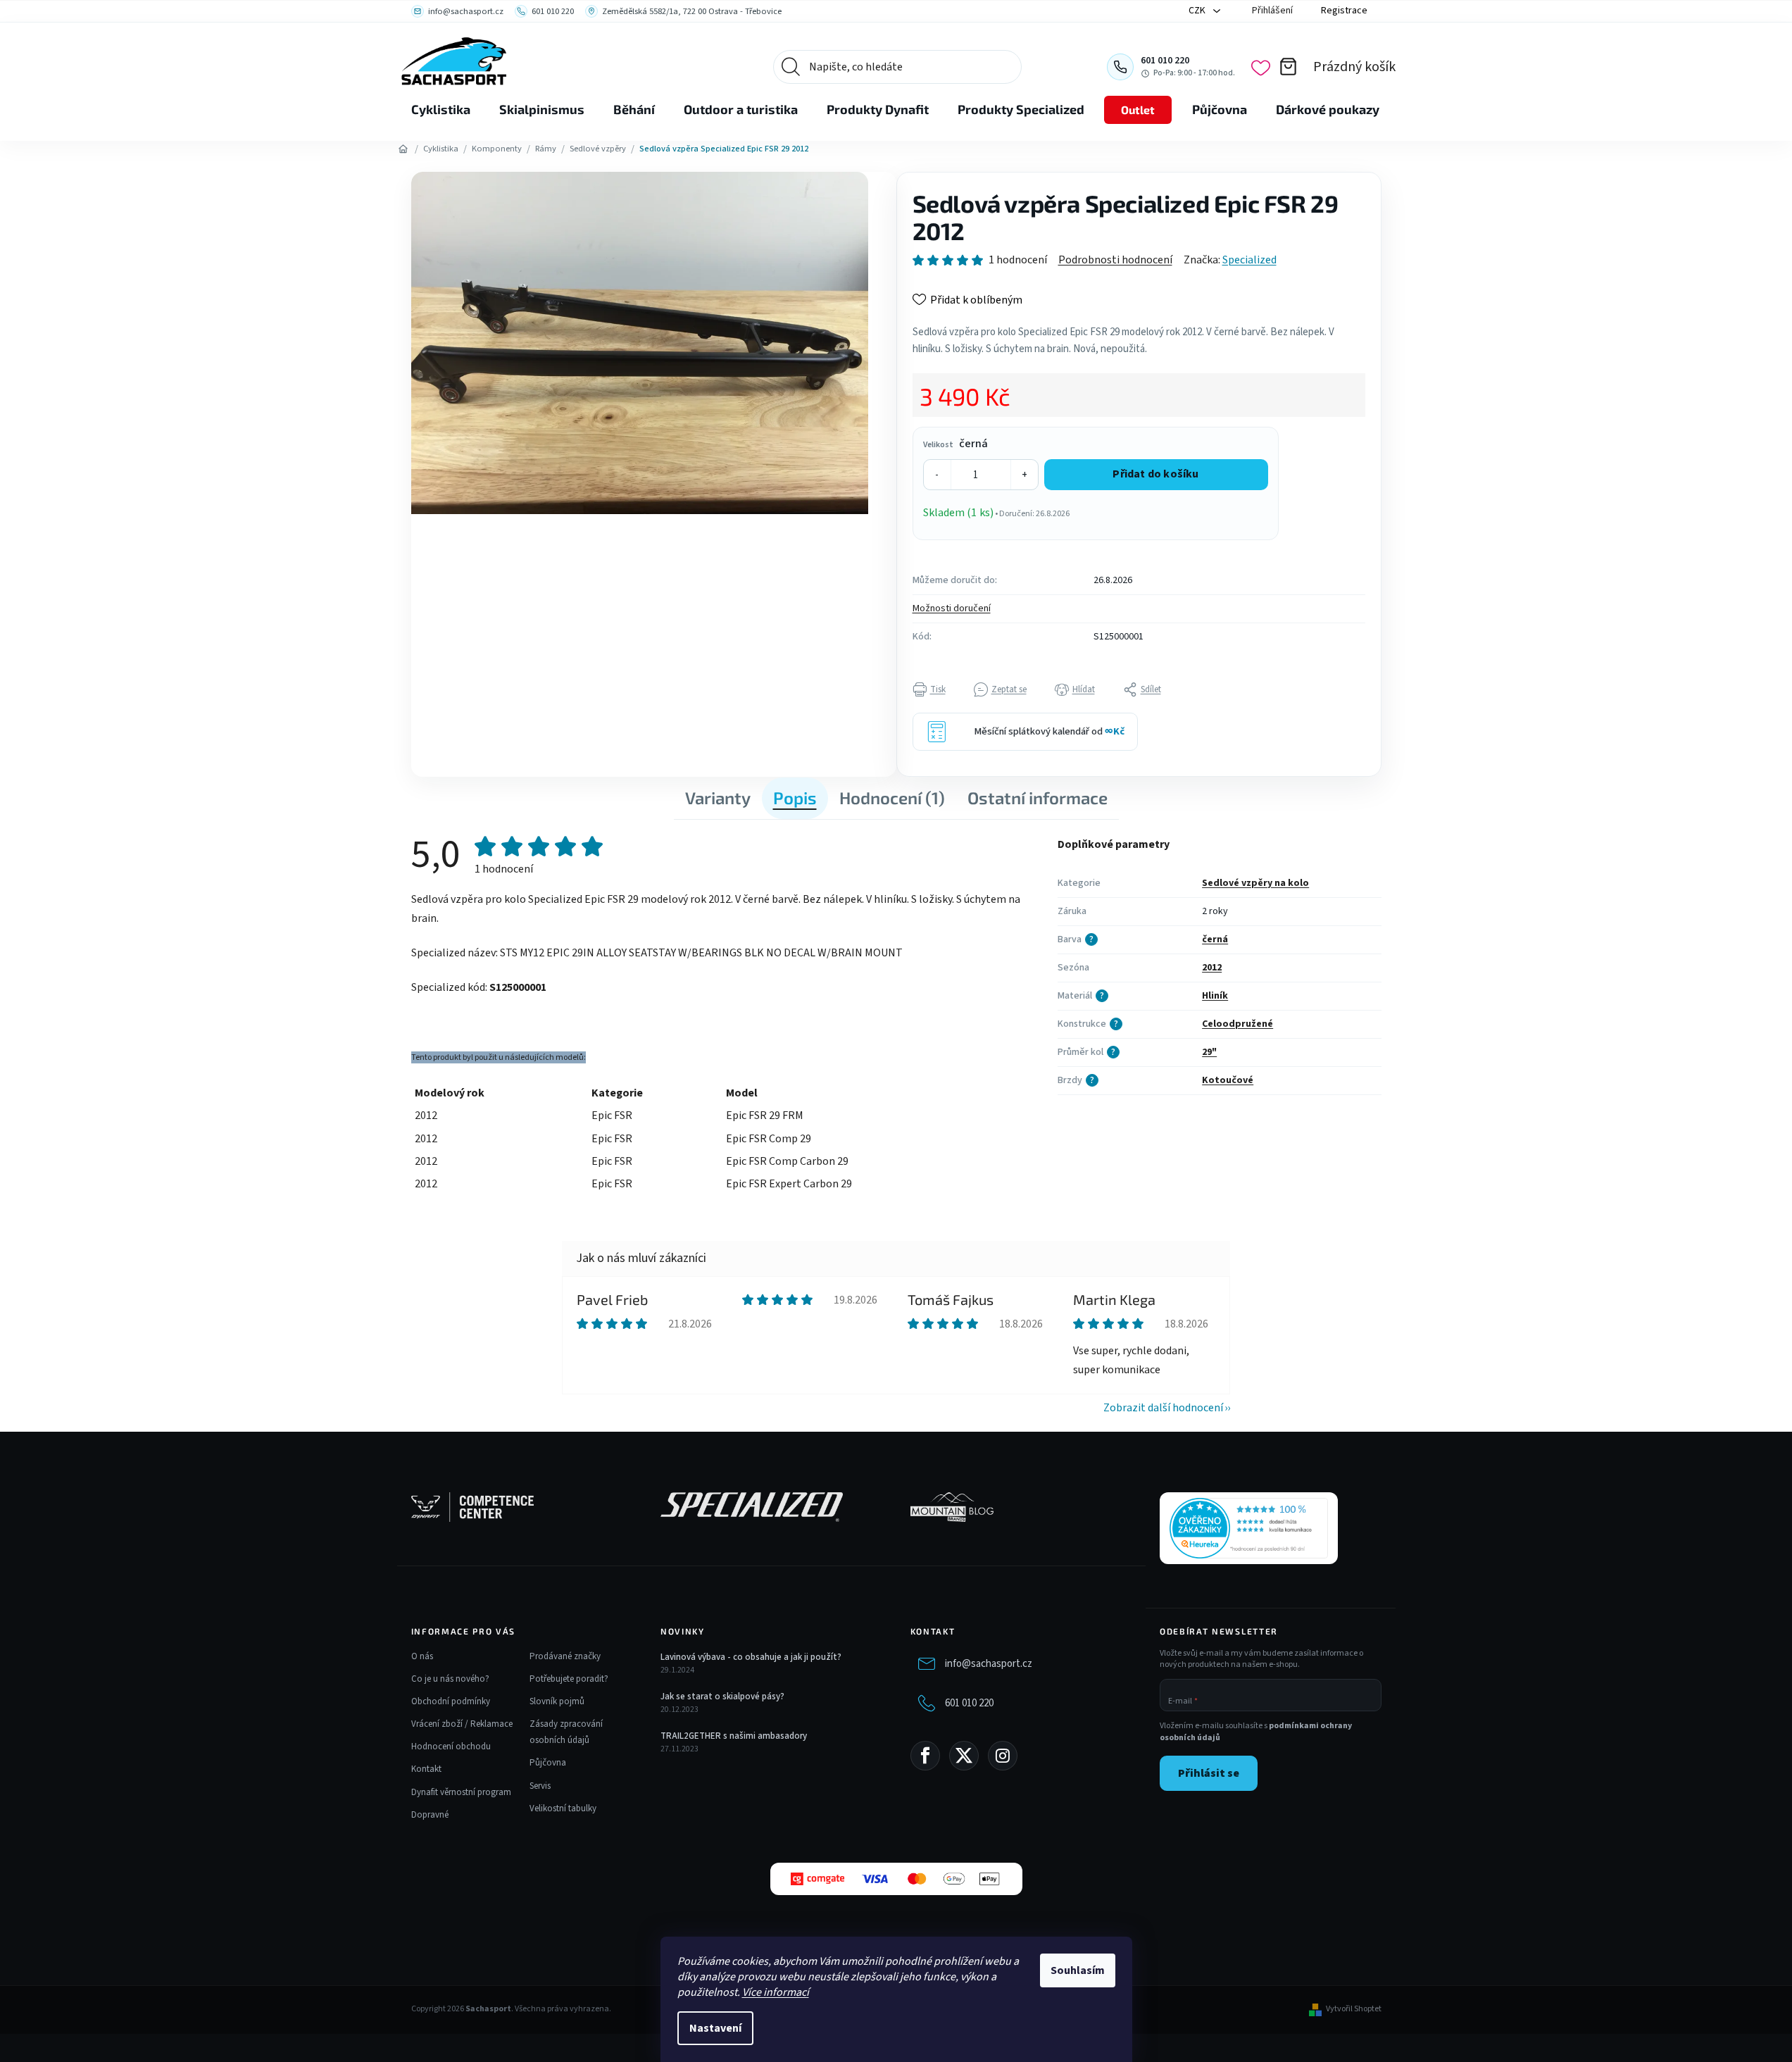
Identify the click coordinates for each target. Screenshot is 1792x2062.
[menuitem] (441, 110)
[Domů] (403, 149)
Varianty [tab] (718, 798)
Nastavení (715, 2028)
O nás (422, 1656)
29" (1209, 1052)
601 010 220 (969, 1702)
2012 (1212, 968)
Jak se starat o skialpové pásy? (722, 1697)
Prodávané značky (565, 1656)
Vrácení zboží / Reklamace (462, 1724)
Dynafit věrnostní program (461, 1792)
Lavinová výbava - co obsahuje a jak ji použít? (751, 1657)
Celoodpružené (1238, 1024)
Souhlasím (1078, 1970)
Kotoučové (1228, 1080)
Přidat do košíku (1155, 474)
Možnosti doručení (952, 608)
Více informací (776, 1992)
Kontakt (426, 1769)
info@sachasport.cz (989, 1663)
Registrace (1344, 11)
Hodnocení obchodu (451, 1747)
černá (1215, 939)
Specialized (1249, 260)
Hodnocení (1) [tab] (892, 798)
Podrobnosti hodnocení (1115, 260)
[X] (964, 1756)
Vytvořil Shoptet (1354, 2009)
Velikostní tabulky (563, 1808)
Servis (540, 1786)
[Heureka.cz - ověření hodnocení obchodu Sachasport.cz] (1249, 1528)
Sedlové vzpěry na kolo (1255, 883)
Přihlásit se (1209, 1773)
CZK (1198, 11)
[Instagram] (1003, 1756)
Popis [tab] (795, 798)
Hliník (1215, 996)
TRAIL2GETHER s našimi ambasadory (734, 1736)
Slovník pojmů (557, 1701)
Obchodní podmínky (451, 1701)
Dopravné (430, 1815)
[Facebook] (925, 1756)
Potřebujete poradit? (569, 1679)
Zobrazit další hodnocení (1163, 1408)
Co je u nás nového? (450, 1679)
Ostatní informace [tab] (1038, 798)
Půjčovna (548, 1763)
